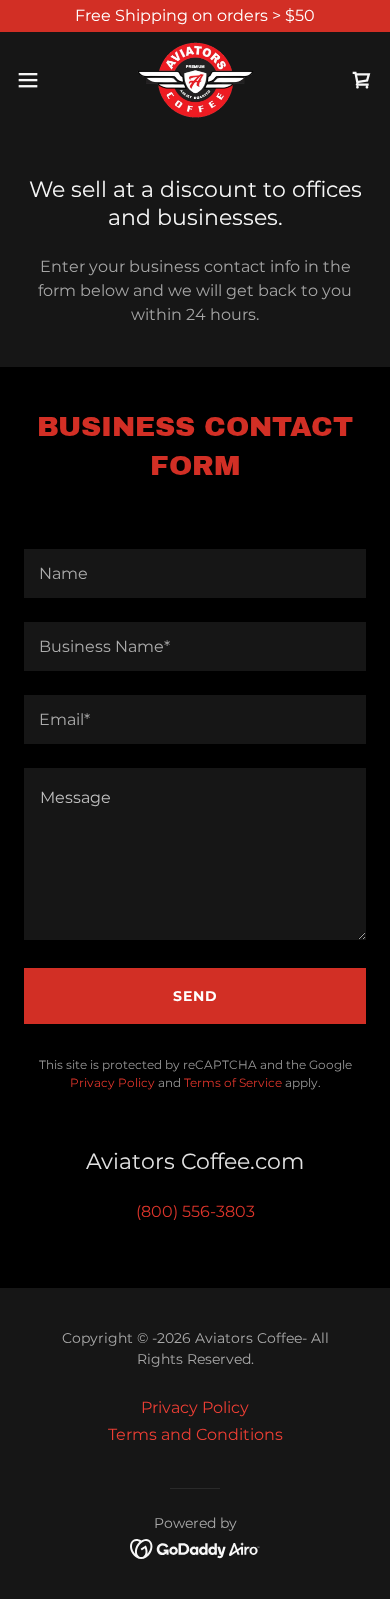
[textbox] (195, 573)
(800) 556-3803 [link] (195, 1211)
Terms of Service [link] (233, 1082)
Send (195, 996)
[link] (194, 80)
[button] (36, 80)
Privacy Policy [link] (112, 1082)
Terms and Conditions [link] (195, 1434)
